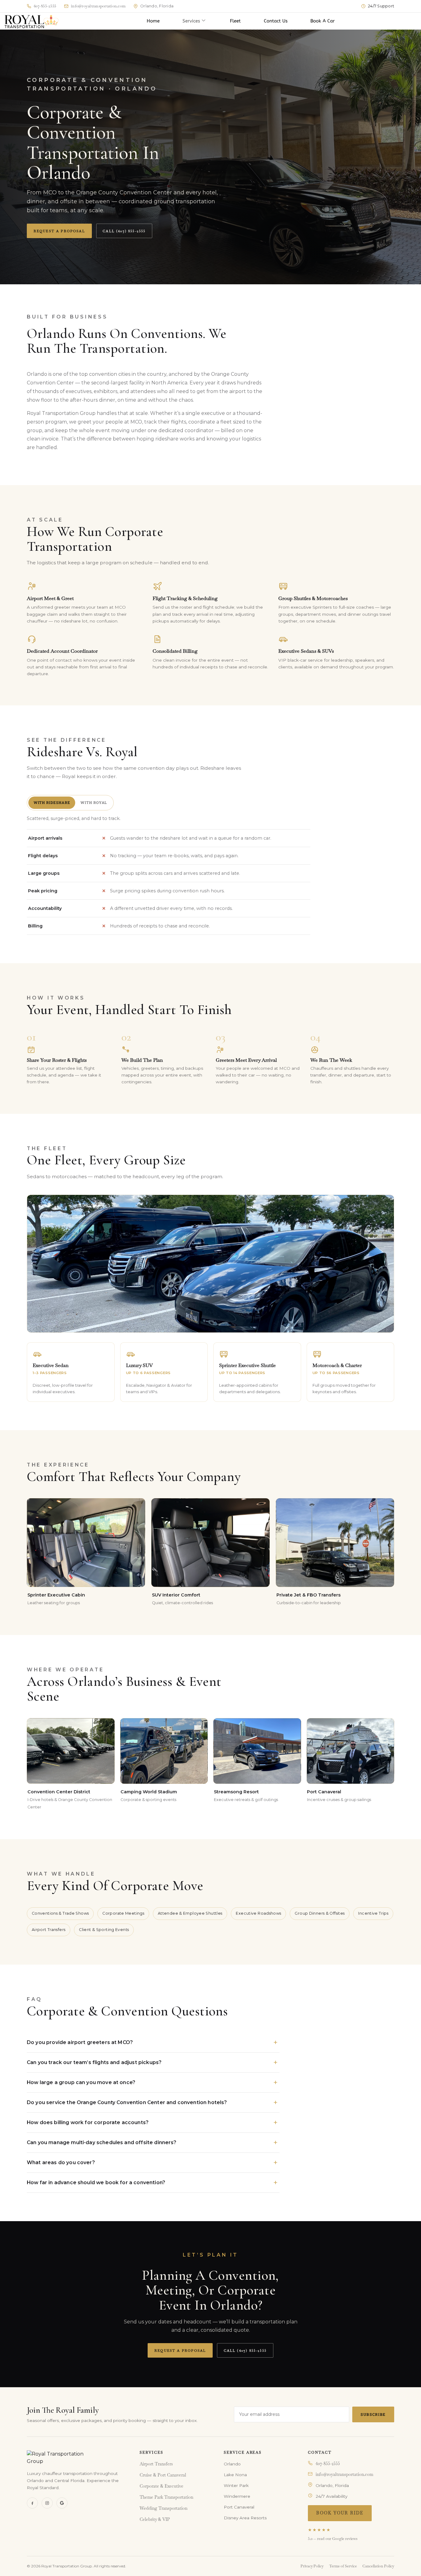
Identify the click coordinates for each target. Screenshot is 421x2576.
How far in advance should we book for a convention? (96, 2183)
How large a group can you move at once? (81, 2082)
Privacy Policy (312, 2566)
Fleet (235, 21)
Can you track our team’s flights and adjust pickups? (94, 2062)
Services (191, 21)
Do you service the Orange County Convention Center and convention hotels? (127, 2102)
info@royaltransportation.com (344, 2475)
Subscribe (373, 2414)
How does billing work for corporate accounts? (88, 2122)
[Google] (62, 2503)
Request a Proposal (59, 231)
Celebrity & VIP (155, 2519)
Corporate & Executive (161, 2486)
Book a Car (323, 21)
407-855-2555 (328, 2464)
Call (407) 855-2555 (124, 231)
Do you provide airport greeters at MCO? (80, 2042)
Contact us (276, 21)
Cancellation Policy (378, 2566)
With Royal (94, 803)
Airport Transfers (156, 2464)
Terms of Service (343, 2566)
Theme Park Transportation (166, 2497)
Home (153, 21)
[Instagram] (47, 2503)
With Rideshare (52, 803)
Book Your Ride (340, 2513)
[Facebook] (32, 2503)
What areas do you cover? (61, 2162)
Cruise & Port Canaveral (163, 2475)
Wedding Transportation (163, 2508)
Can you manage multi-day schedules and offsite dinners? (102, 2142)
